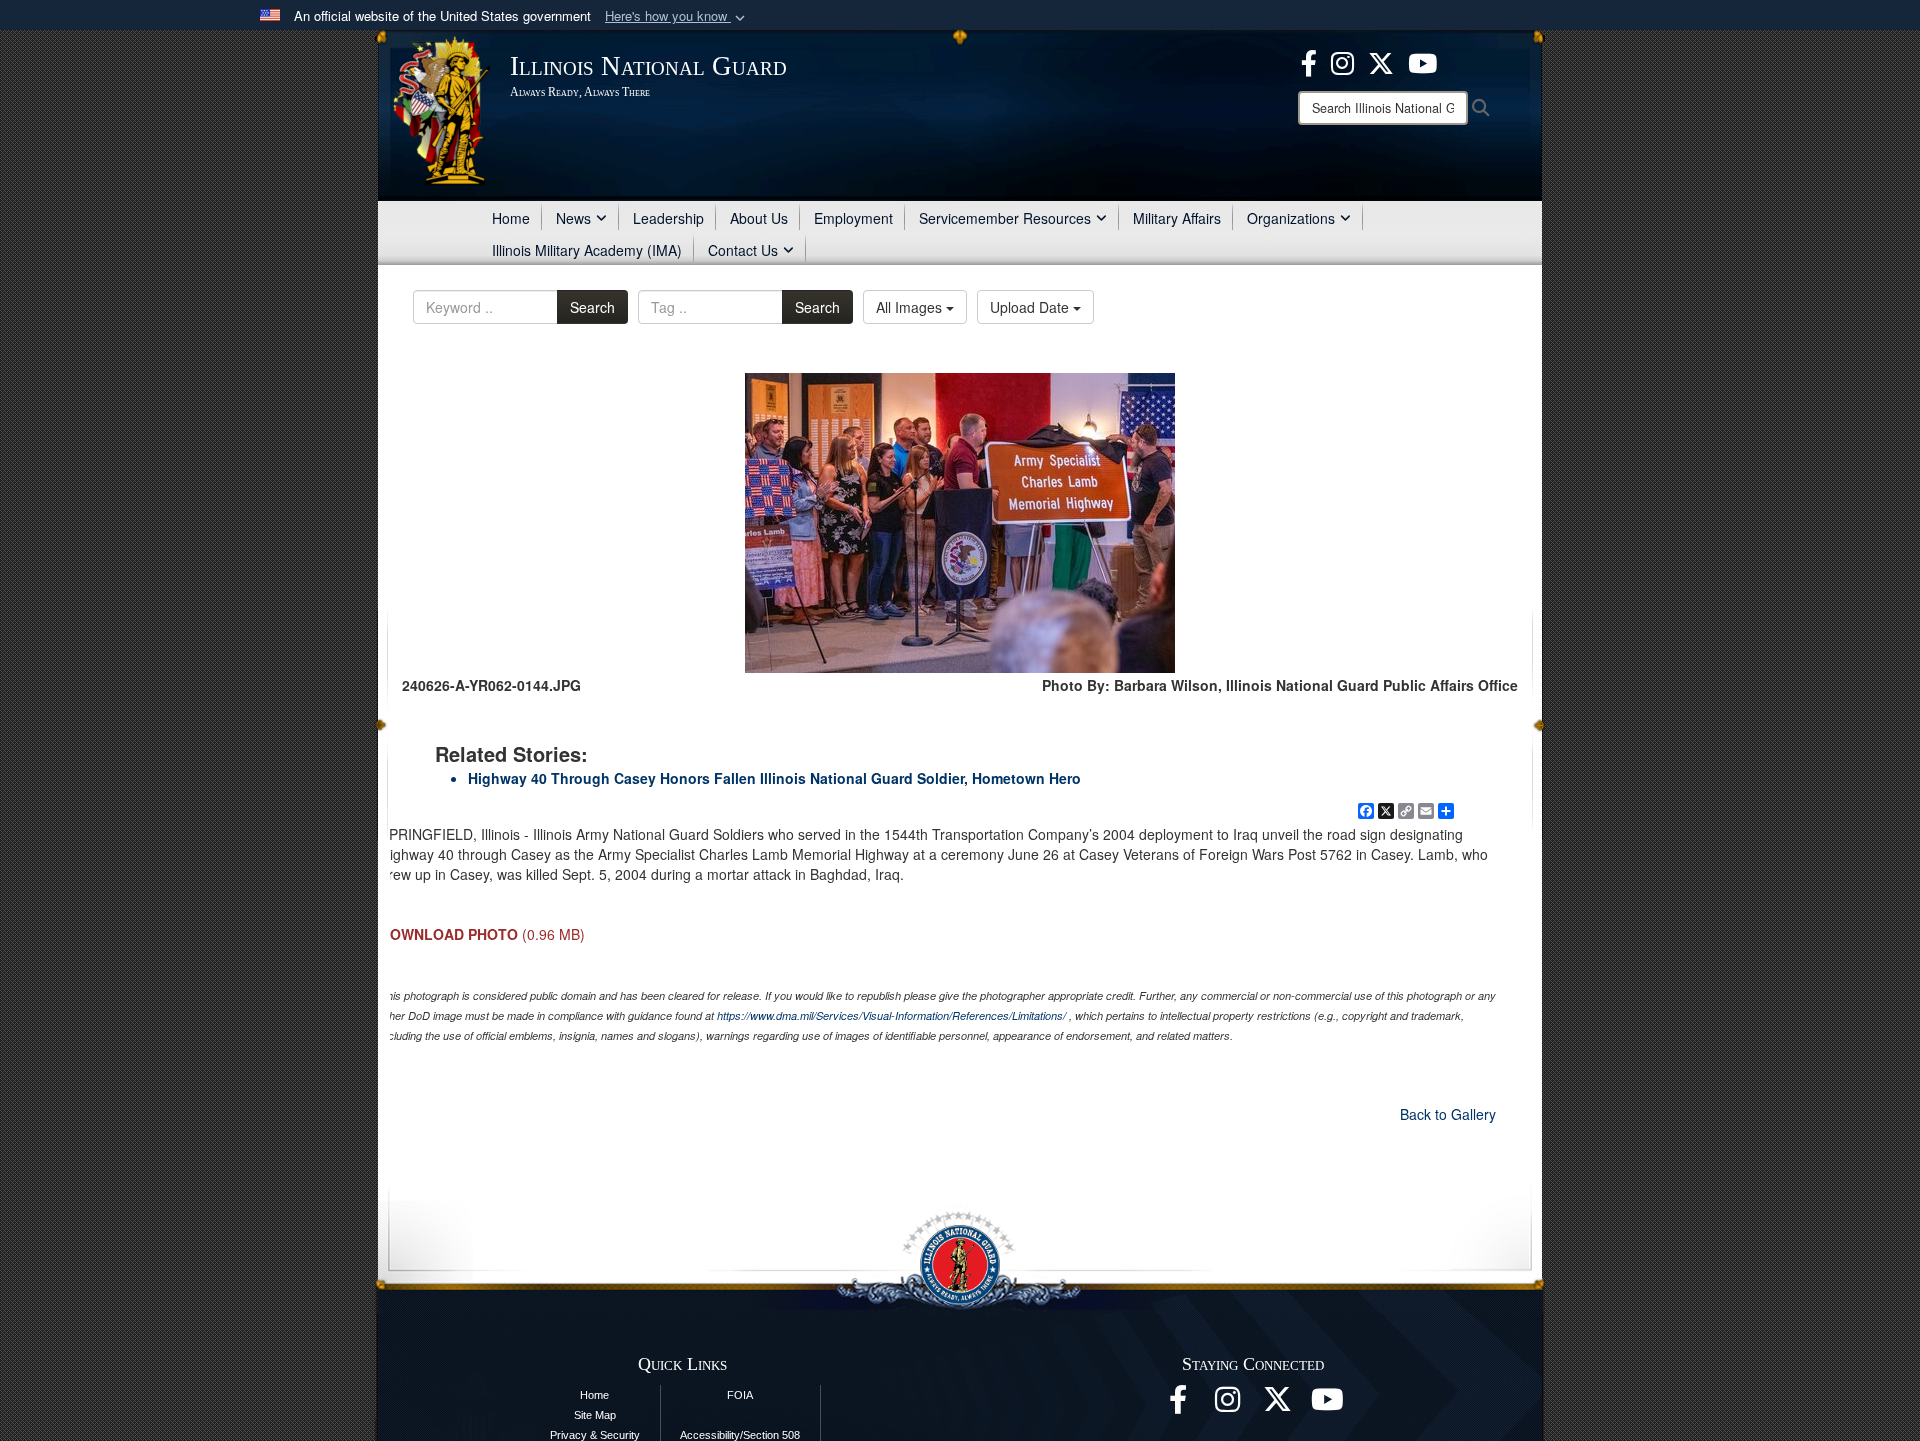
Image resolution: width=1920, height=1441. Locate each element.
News (573, 218)
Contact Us (743, 250)
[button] (677, 16)
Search (592, 307)
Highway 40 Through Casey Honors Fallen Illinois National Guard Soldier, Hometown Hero (774, 778)
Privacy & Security (595, 1435)
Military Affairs (1177, 218)
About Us (759, 218)
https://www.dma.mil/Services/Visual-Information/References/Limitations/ (891, 1015)
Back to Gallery (1448, 1114)
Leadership (668, 218)
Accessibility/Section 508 (740, 1435)
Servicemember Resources (1005, 218)
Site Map (595, 1415)
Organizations (1291, 218)
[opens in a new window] (1381, 61)
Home (511, 218)
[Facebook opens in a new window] (1309, 61)
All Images (911, 307)
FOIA (740, 1395)
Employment (853, 218)
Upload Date (1031, 307)
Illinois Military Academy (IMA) (587, 250)
